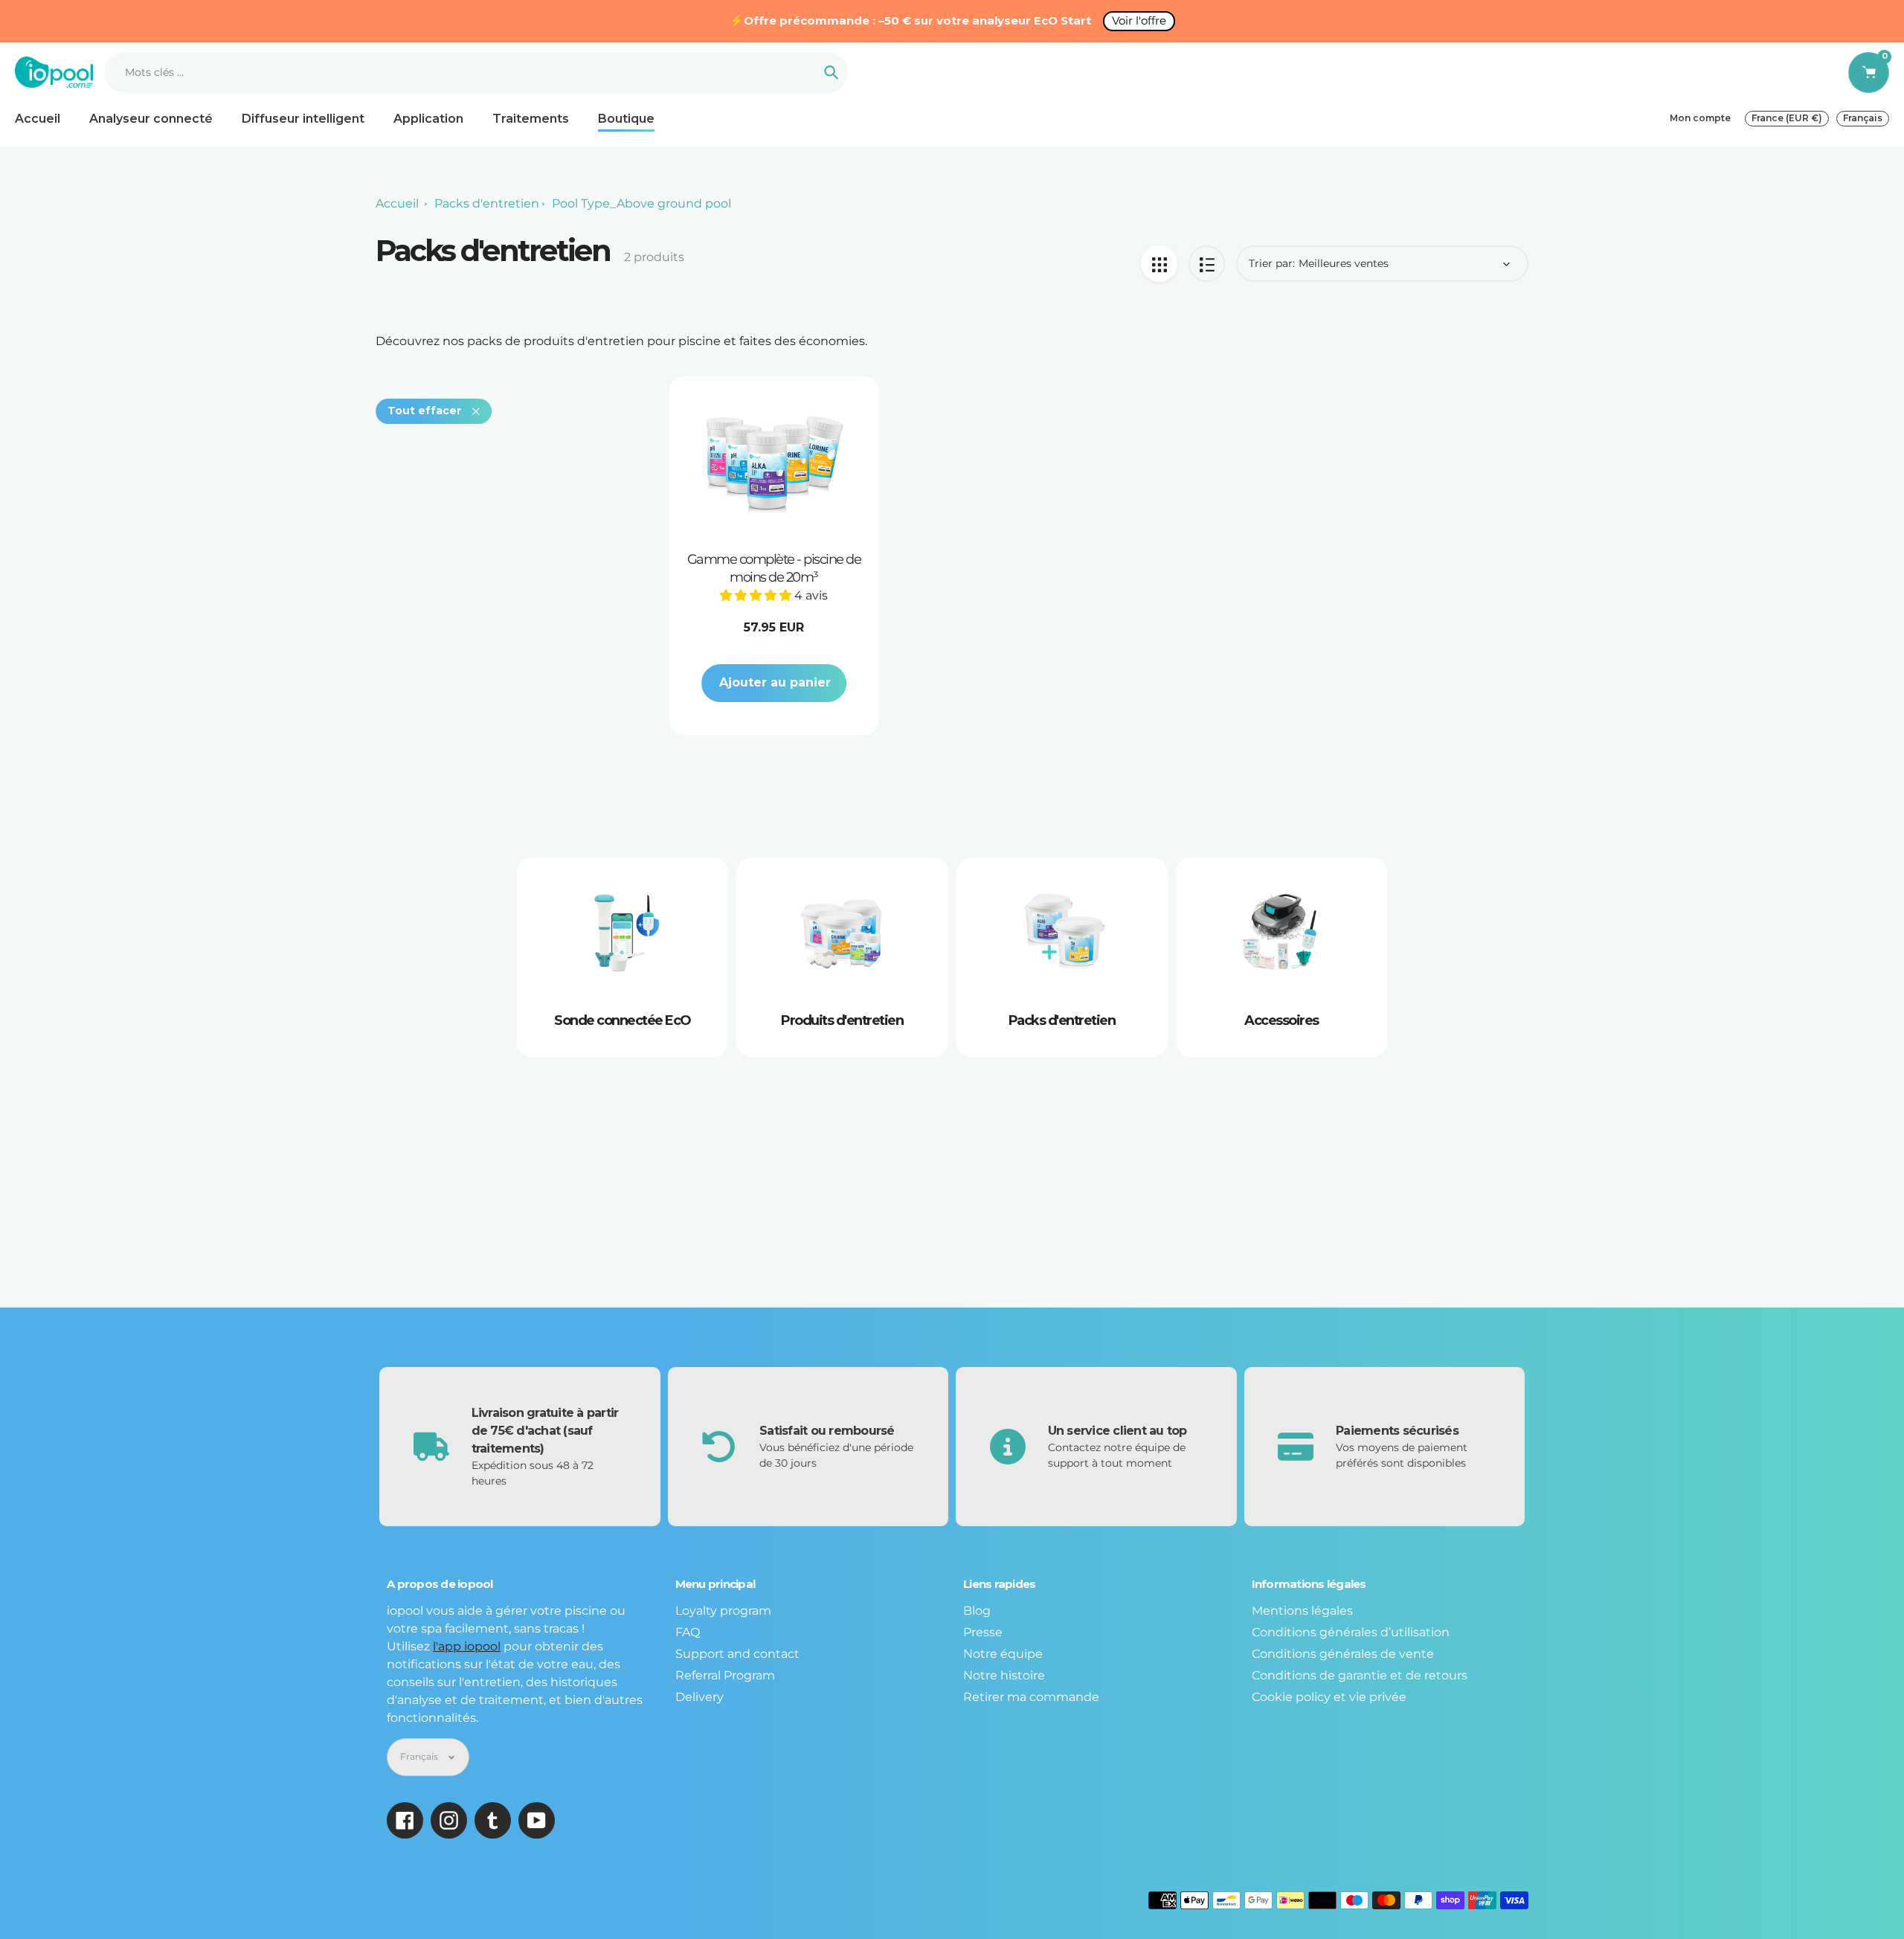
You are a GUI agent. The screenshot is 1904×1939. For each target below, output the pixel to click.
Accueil (397, 203)
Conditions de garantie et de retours (1360, 1675)
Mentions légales (1302, 1611)
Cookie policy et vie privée (1329, 1697)
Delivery (699, 1697)
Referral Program (725, 1675)
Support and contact (737, 1654)
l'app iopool (467, 1646)
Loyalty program (723, 1611)
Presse (983, 1632)
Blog (977, 1611)
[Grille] (1159, 264)
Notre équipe (1003, 1654)
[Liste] (1207, 264)
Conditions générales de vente (1343, 1654)
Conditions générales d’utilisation (1351, 1632)
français (1863, 118)
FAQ (688, 1632)
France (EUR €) (1787, 118)
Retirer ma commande (1031, 1697)
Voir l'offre (1139, 20)
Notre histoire (1004, 1675)
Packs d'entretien (487, 203)
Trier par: (1272, 263)
